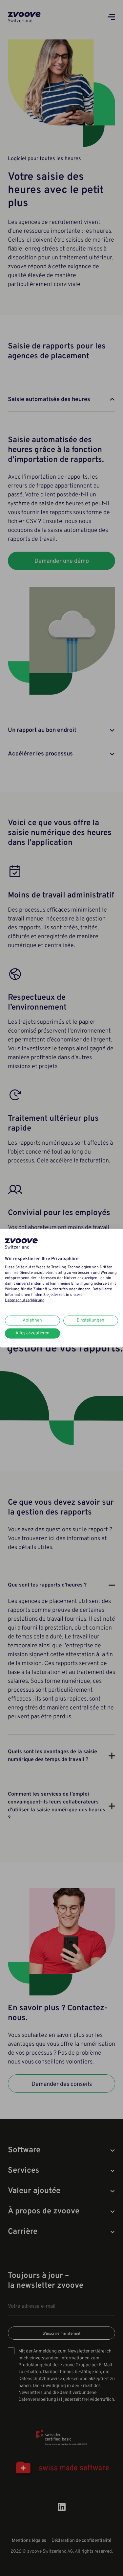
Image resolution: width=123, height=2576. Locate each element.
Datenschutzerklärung (25, 1300)
